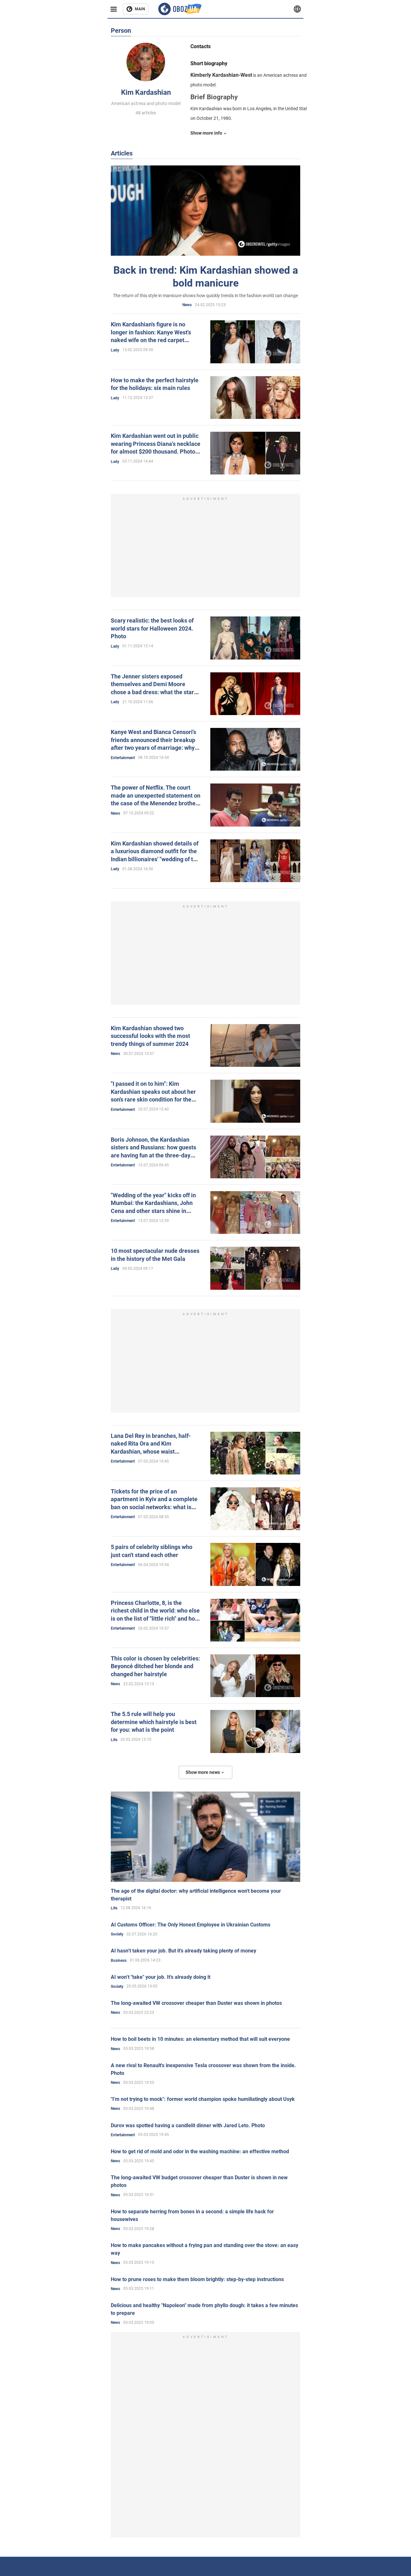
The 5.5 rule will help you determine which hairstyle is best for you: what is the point (154, 1722)
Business (119, 1961)
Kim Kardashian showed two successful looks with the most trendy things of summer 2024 (150, 1036)
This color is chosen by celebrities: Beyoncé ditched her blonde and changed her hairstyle (155, 1666)
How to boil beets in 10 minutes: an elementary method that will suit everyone (200, 2039)
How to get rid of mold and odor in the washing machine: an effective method (200, 2151)
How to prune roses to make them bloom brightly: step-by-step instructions (197, 2279)
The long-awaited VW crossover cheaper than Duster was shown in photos (196, 2003)
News (187, 305)
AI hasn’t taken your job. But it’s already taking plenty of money (184, 1951)
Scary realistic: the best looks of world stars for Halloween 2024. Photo (152, 628)
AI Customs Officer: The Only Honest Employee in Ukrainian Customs (191, 1925)
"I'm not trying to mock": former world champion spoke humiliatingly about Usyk (203, 2099)
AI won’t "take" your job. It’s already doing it (161, 1977)
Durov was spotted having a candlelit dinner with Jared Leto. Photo (188, 2125)
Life (114, 1740)
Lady (115, 350)
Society (117, 1934)
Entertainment (123, 758)
